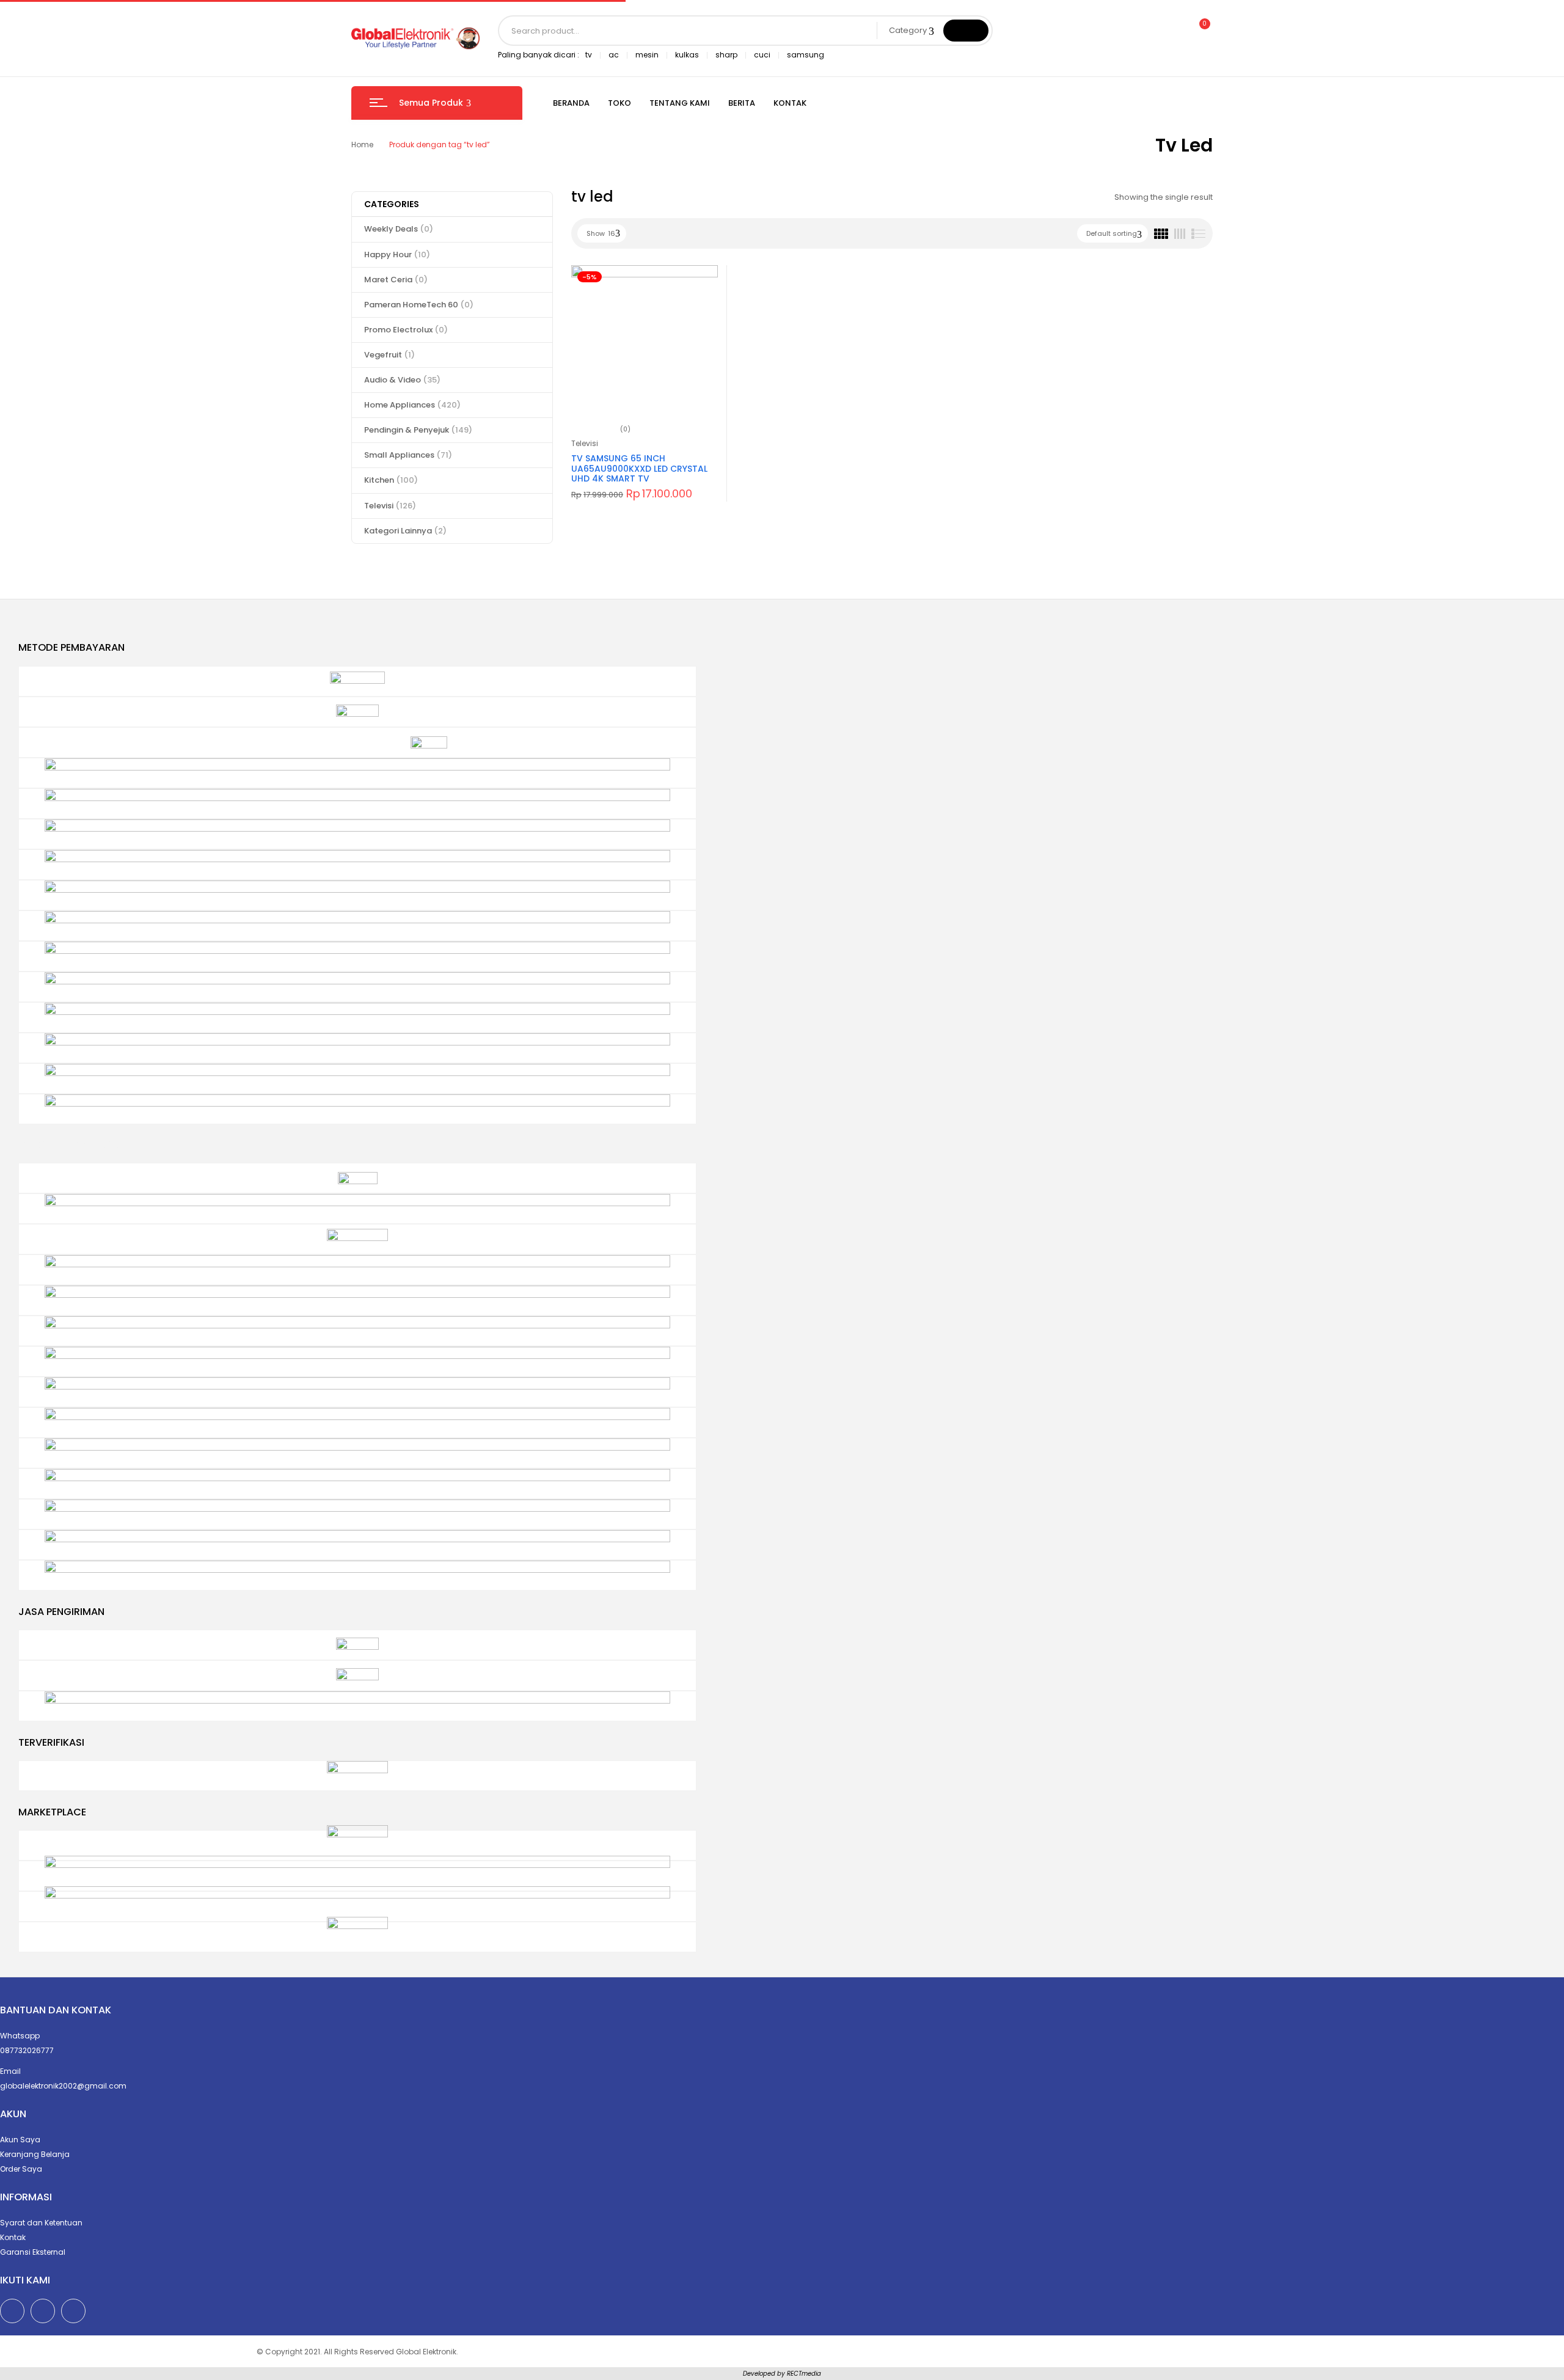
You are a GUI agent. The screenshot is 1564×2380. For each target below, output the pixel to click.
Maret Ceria (396, 280)
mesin (647, 55)
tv (589, 55)
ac (614, 55)
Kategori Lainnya (405, 531)
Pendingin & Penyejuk (418, 430)
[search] (966, 31)
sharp (726, 55)
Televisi (390, 506)
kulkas (687, 55)
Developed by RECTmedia (782, 2374)
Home (362, 145)
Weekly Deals (399, 229)
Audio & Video (402, 380)
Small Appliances (408, 455)
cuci (762, 55)
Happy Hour (397, 254)
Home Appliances (412, 405)
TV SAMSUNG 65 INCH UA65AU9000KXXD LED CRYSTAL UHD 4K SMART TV (639, 469)
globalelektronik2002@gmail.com (63, 2086)
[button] (1199, 31)
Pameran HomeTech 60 (419, 305)
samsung (806, 55)
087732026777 (27, 2050)
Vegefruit (389, 355)
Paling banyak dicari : (539, 55)
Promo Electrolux (406, 330)
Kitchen (391, 480)
